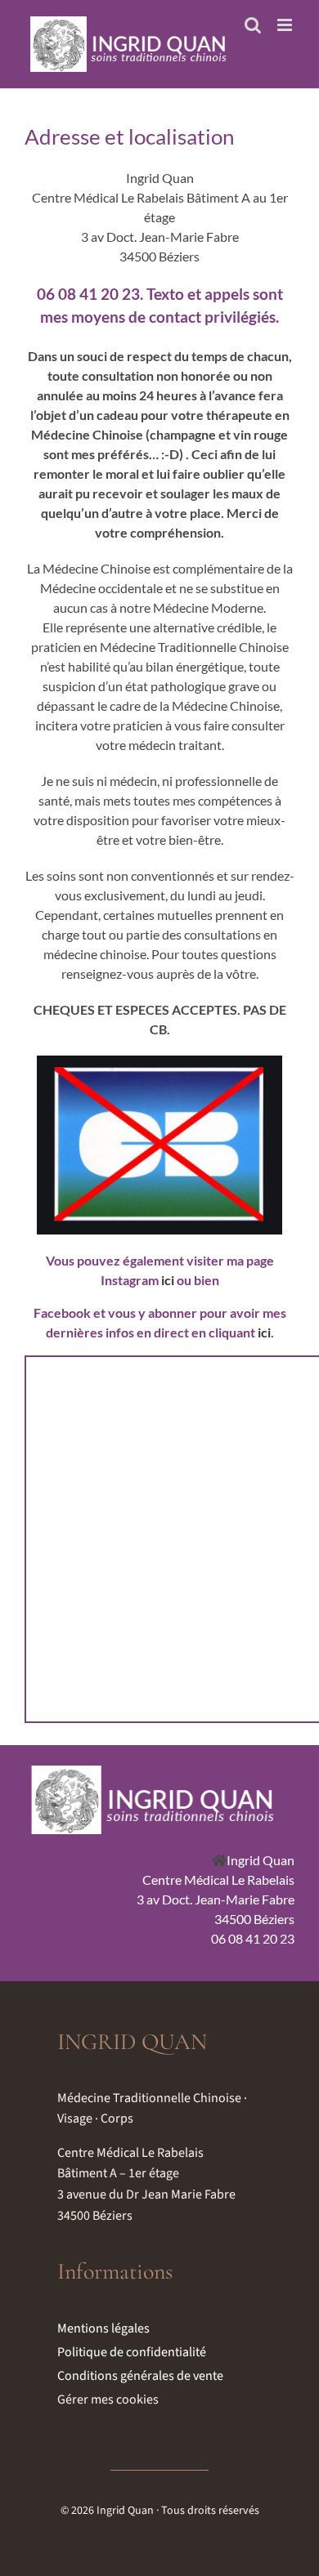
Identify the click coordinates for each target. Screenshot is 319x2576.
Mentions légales (103, 2328)
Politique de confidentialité (132, 2352)
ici (168, 1280)
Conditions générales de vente (140, 2376)
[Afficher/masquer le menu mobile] (286, 25)
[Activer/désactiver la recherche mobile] (253, 25)
